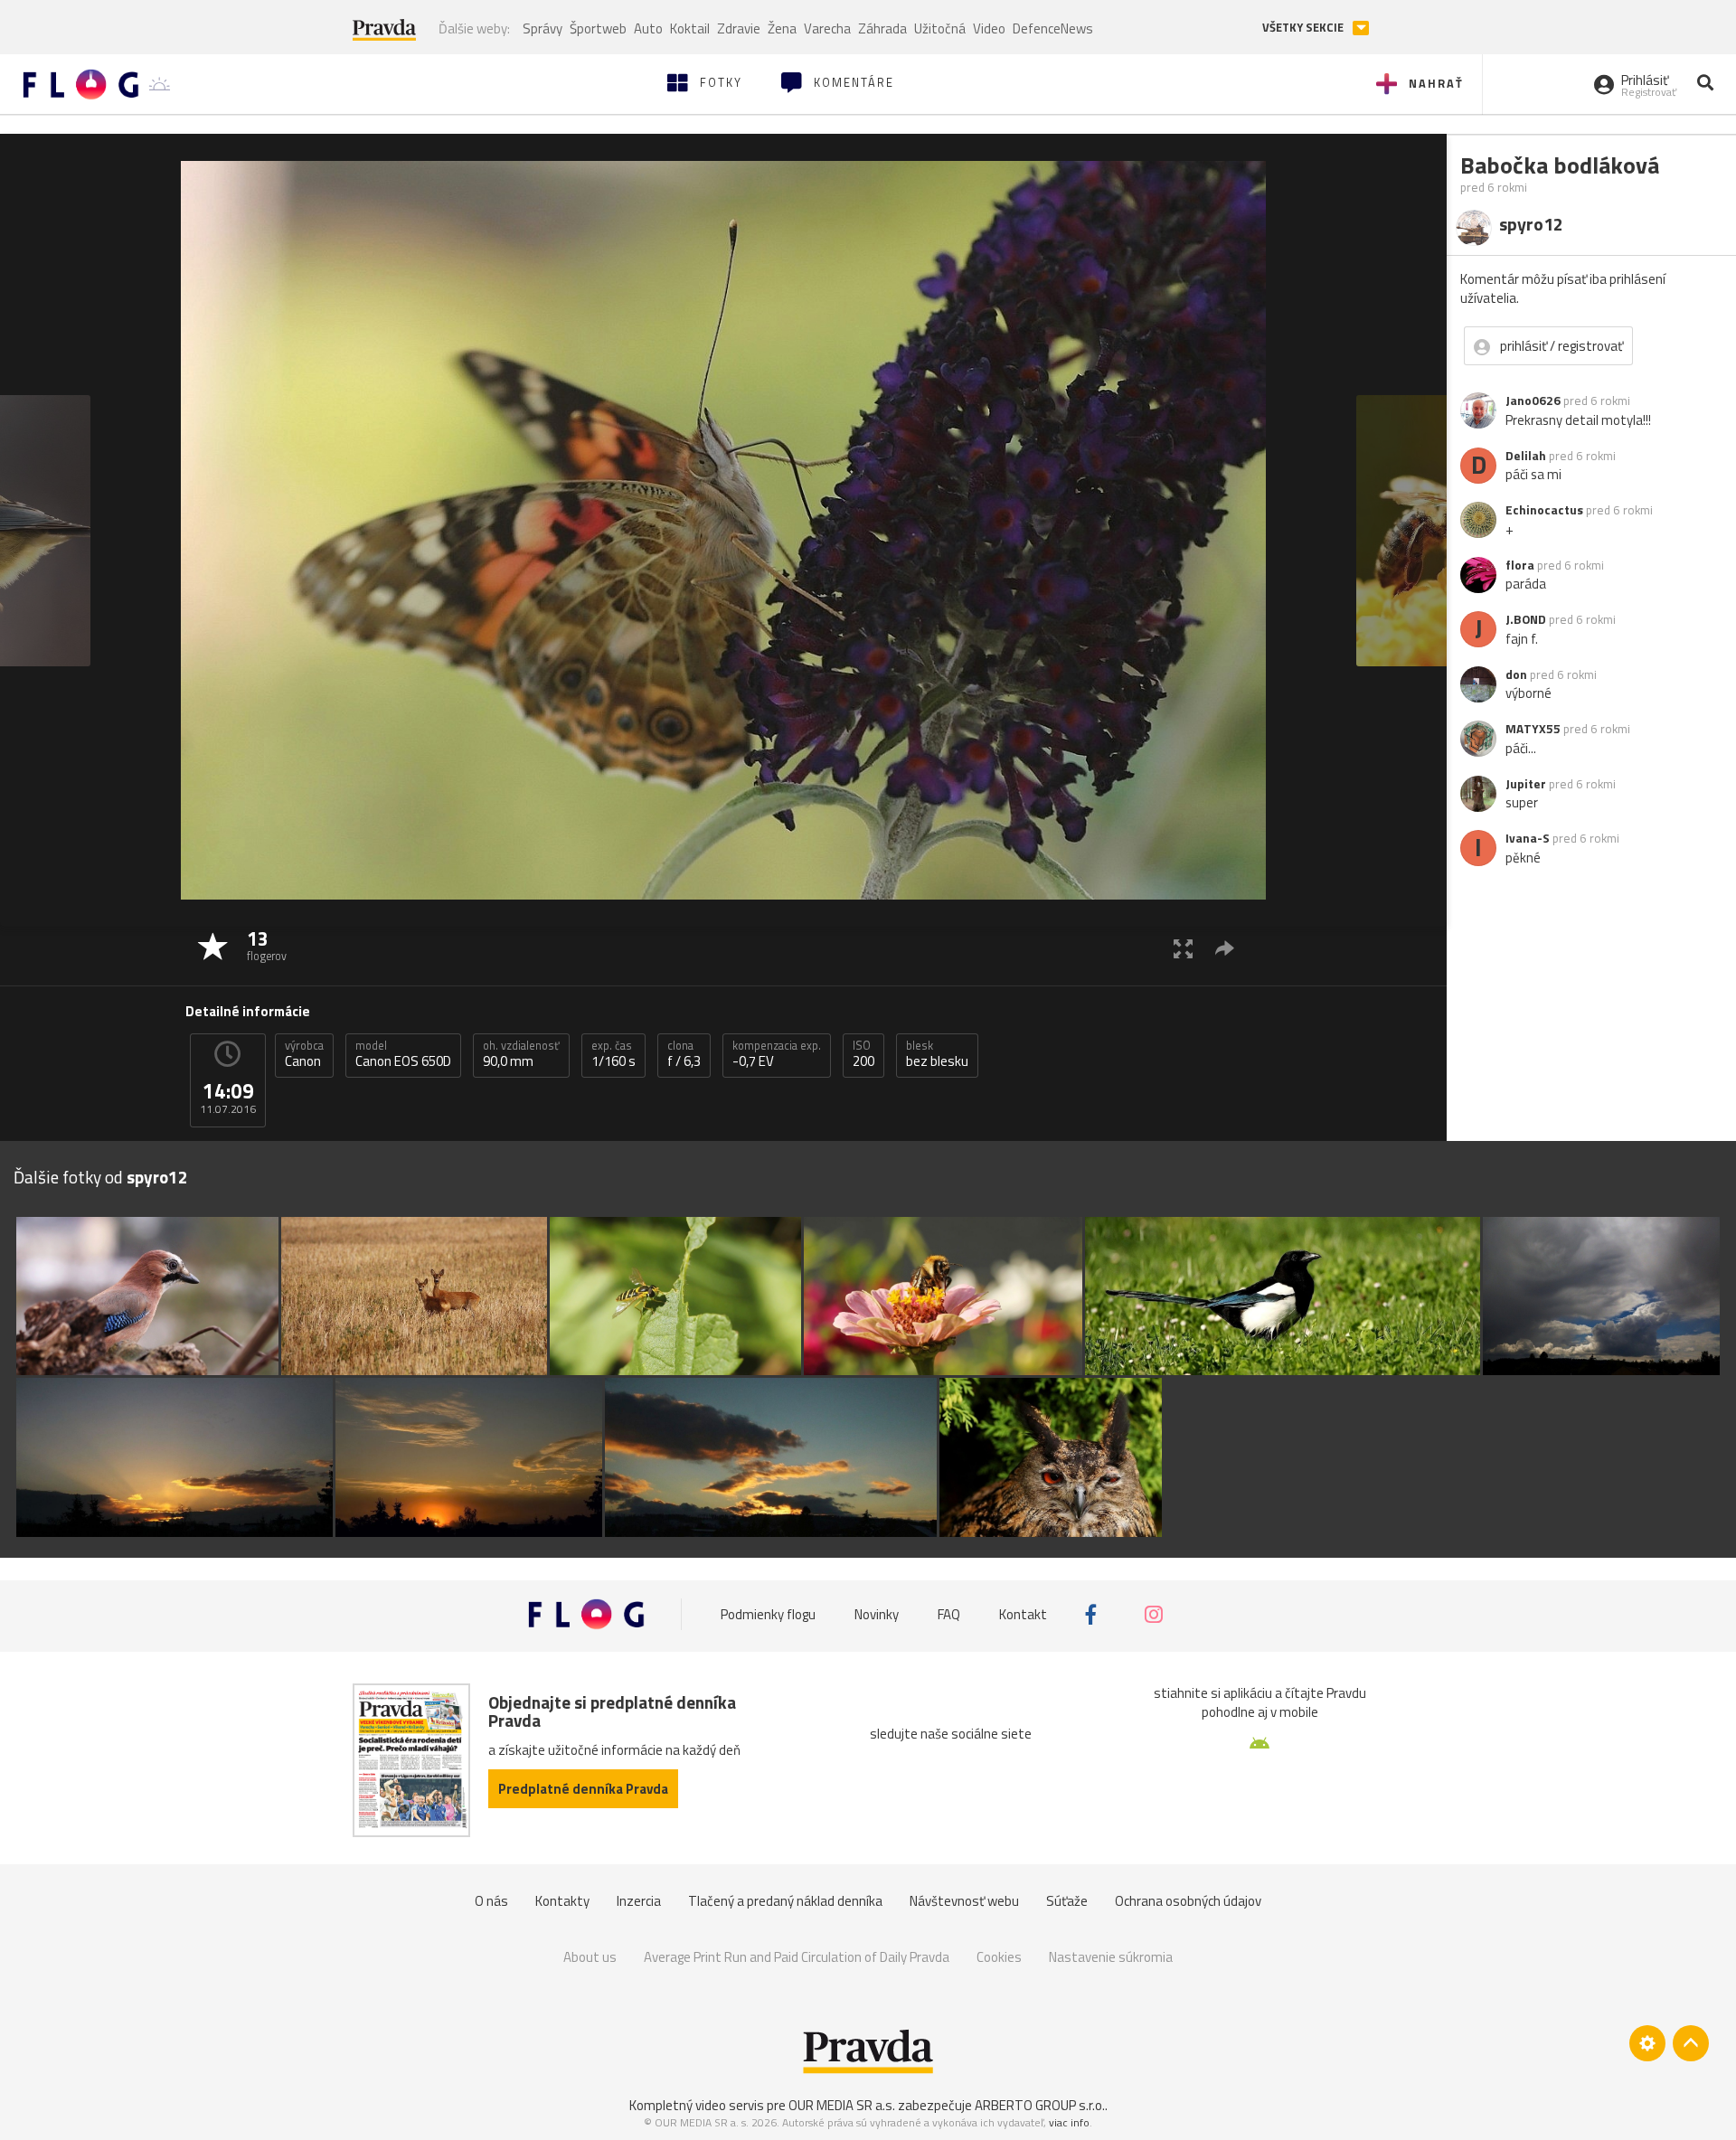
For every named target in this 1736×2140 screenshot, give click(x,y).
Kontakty (562, 1901)
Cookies (999, 1957)
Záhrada (882, 28)
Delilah (1526, 456)
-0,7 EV (777, 1054)
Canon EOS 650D (403, 1054)
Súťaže (1067, 1901)
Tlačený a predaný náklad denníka (785, 1901)
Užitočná (940, 28)
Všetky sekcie (1304, 28)
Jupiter (1526, 784)
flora (1520, 565)
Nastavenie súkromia (1111, 1957)
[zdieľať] (1225, 948)
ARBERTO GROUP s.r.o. (1040, 2105)
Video (989, 28)
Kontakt (1023, 1614)
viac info (1069, 2122)
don (1516, 674)
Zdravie (739, 28)
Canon (304, 1054)
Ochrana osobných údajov (1188, 1901)
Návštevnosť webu (964, 1901)
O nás (491, 1901)
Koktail (690, 28)
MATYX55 (1533, 729)
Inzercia (639, 1901)
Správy (542, 28)
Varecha (827, 28)
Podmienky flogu (768, 1614)
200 (863, 1054)
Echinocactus (1544, 510)
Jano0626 (1533, 401)
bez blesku (937, 1054)
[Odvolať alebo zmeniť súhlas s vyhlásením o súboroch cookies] (1647, 2043)
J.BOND (1526, 619)
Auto (648, 28)
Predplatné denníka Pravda (583, 1789)
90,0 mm (521, 1054)
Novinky (877, 1614)
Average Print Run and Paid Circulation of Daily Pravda (797, 1957)
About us (590, 1957)
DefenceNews (1053, 28)
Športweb (598, 28)
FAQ (949, 1614)
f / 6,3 (684, 1054)
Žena (782, 28)
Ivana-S (1528, 838)
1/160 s (613, 1054)
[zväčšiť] (1183, 948)
